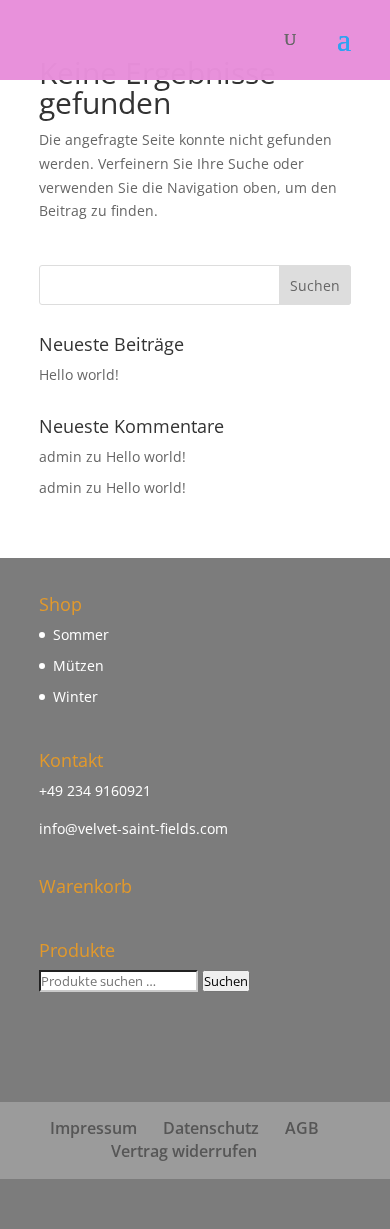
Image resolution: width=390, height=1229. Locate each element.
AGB (302, 1128)
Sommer (81, 634)
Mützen (78, 665)
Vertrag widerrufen (184, 1151)
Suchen (226, 981)
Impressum (93, 1128)
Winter (75, 696)
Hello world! (79, 374)
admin (60, 456)
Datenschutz (211, 1128)
